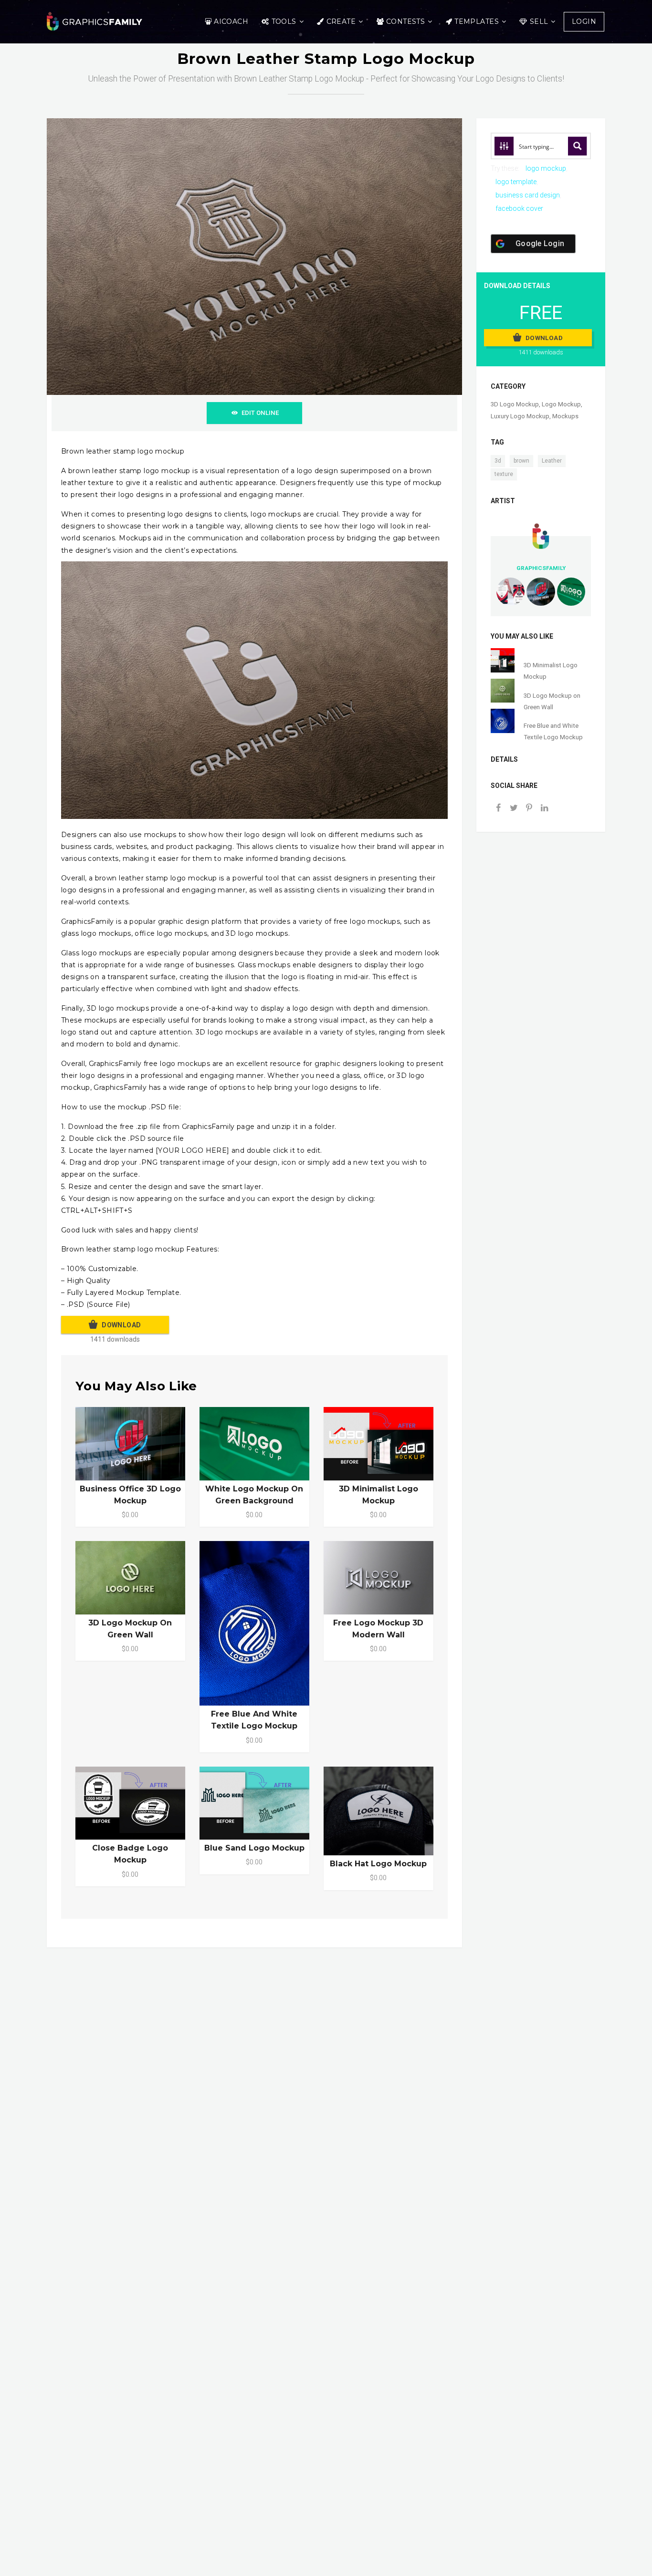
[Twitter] (514, 809)
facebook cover (519, 208)
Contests (405, 21)
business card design (528, 195)
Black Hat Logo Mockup (378, 1864)
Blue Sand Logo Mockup (254, 1848)
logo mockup (546, 168)
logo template (516, 182)
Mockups (565, 416)
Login (584, 21)
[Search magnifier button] (578, 146)
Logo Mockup (561, 404)
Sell (539, 21)
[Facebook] (498, 809)
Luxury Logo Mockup (520, 416)
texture (504, 474)
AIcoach (231, 21)
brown (521, 461)
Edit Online (260, 413)
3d (498, 461)
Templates (477, 21)
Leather (552, 461)
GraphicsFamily (541, 568)
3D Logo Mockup (515, 404)
